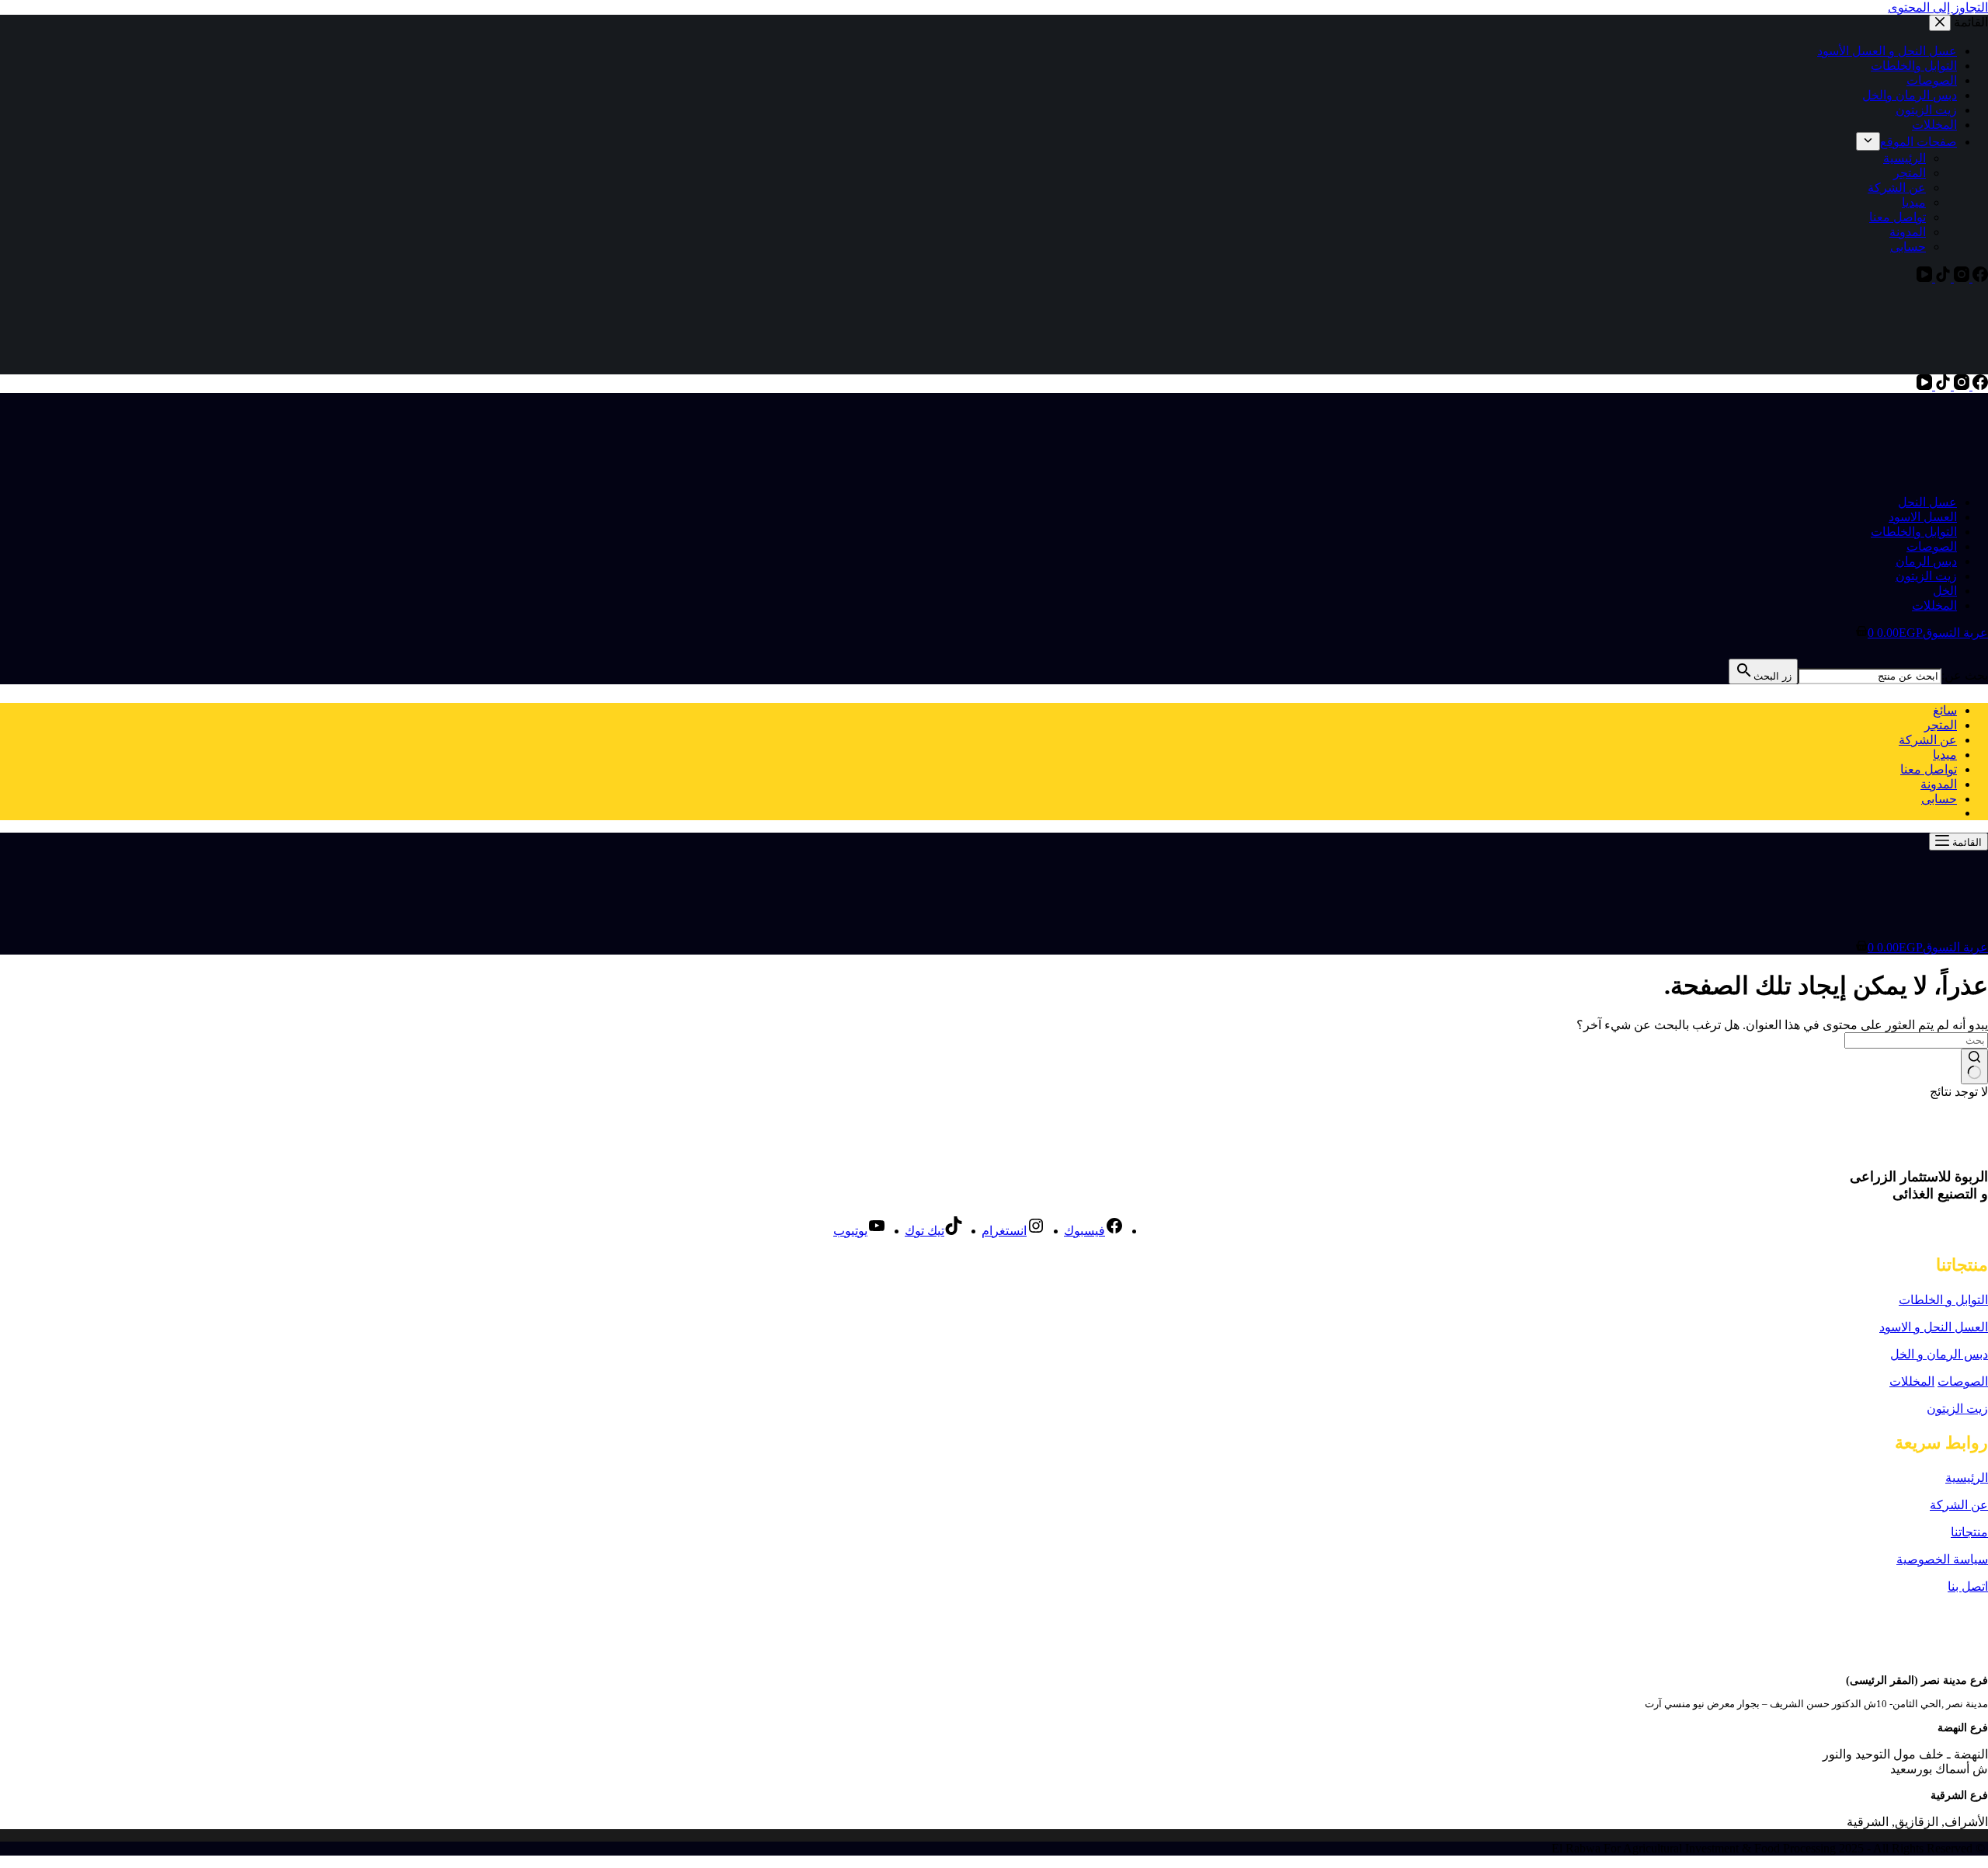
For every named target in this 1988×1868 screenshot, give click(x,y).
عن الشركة (1928, 740)
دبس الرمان (1926, 561)
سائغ (1945, 710)
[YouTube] (1924, 386)
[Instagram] (1960, 386)
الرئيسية (1967, 1478)
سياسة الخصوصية (1942, 1559)
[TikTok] (1941, 386)
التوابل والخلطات (1914, 532)
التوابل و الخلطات (1943, 1300)
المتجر (1941, 725)
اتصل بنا (1968, 1586)
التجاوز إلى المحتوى (1938, 7)
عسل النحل (1927, 502)
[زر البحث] (1974, 1066)
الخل (1945, 591)
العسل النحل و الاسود (1934, 1327)
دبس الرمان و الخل (1939, 1354)
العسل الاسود (1923, 517)
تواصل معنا (1929, 769)
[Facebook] (1979, 386)
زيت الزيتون (1926, 576)
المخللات (1934, 605)
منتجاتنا (1969, 1532)
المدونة (1939, 784)
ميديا (1945, 755)
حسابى (1939, 799)
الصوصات (1932, 546)
